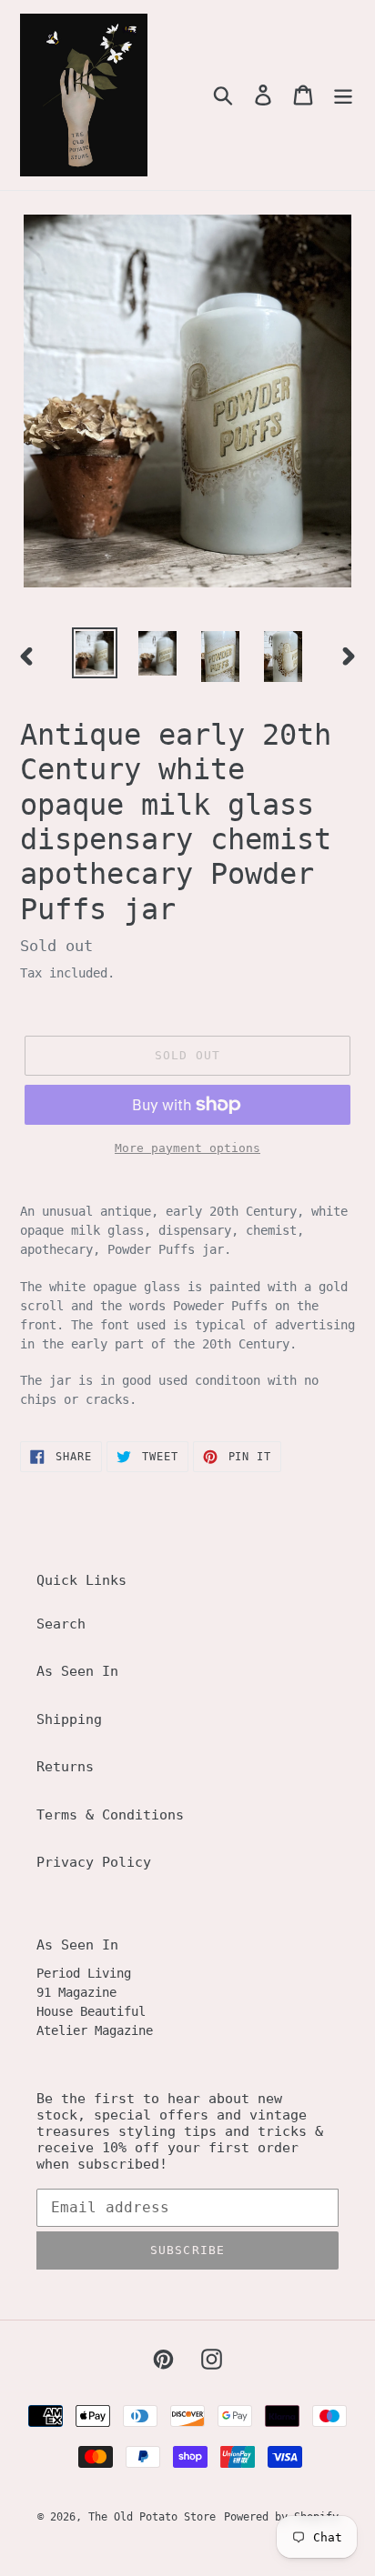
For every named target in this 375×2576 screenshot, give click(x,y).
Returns (65, 1767)
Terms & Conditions (110, 1815)
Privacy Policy (94, 1862)
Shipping (69, 1719)
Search (61, 1624)
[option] (95, 653)
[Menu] (343, 95)
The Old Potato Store (152, 2517)
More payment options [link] (187, 1148)
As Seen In (77, 1671)
